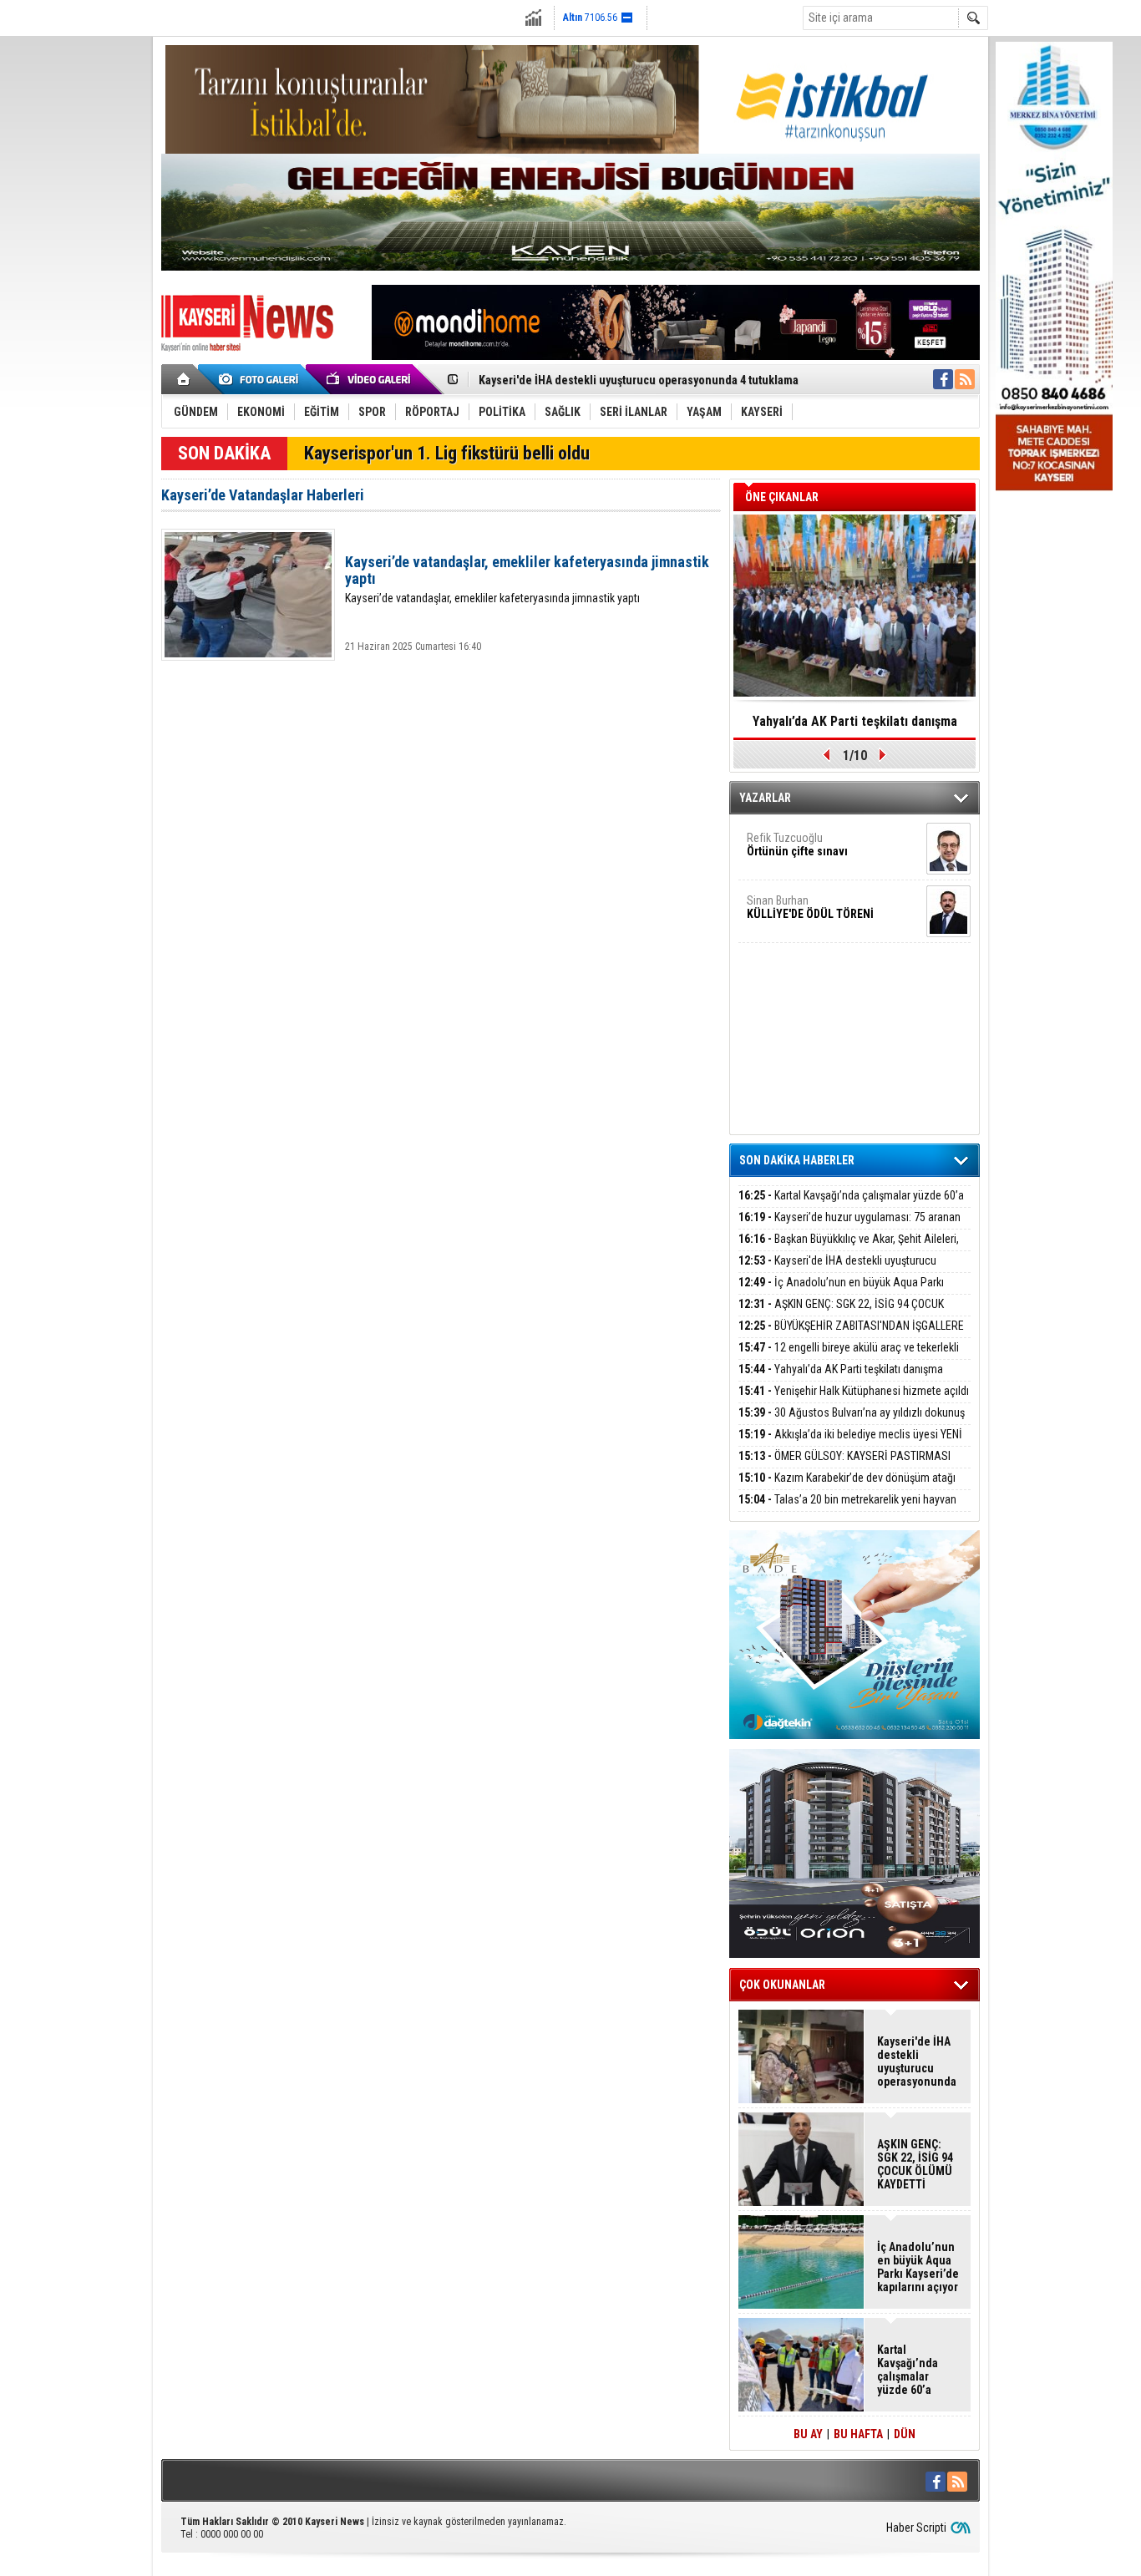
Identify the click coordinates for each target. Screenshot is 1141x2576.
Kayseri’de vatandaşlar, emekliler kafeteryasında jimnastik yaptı (527, 579)
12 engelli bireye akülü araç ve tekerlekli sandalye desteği (849, 1357)
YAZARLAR (765, 798)
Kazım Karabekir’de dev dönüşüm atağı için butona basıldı (847, 1487)
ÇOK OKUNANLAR (782, 1985)
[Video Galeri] (370, 379)
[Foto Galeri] (261, 379)
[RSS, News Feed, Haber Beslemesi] (965, 379)
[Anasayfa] (184, 379)
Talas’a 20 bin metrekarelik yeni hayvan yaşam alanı (847, 1509)
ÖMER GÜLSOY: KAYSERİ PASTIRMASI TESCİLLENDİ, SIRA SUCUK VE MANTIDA (844, 1465)
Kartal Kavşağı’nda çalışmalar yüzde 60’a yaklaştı (851, 1205)
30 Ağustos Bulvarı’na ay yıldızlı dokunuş (852, 1412)
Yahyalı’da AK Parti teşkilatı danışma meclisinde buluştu (841, 1379)
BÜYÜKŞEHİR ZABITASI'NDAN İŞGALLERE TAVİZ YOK (851, 1335)
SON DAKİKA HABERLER (797, 1160)
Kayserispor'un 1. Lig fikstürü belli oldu (447, 453)
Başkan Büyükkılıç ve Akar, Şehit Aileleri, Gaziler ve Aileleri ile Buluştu (849, 1248)
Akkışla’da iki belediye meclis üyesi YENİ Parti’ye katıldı (850, 1444)
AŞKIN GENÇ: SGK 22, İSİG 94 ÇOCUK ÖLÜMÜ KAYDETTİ (841, 1313)
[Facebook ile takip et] (943, 379)
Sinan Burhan (810, 907)
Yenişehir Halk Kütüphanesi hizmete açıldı (854, 1391)
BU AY (808, 2434)
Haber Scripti (916, 2528)
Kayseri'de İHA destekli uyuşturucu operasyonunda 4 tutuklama (639, 380)
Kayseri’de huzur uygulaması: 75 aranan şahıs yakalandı (849, 1227)
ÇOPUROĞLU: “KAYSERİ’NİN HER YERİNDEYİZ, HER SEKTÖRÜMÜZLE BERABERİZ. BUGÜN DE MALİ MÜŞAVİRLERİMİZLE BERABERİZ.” (854, 727)
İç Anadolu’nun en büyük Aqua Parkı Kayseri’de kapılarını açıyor (841, 1292)
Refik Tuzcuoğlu (797, 844)
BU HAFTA (858, 2434)
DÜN (905, 2434)
